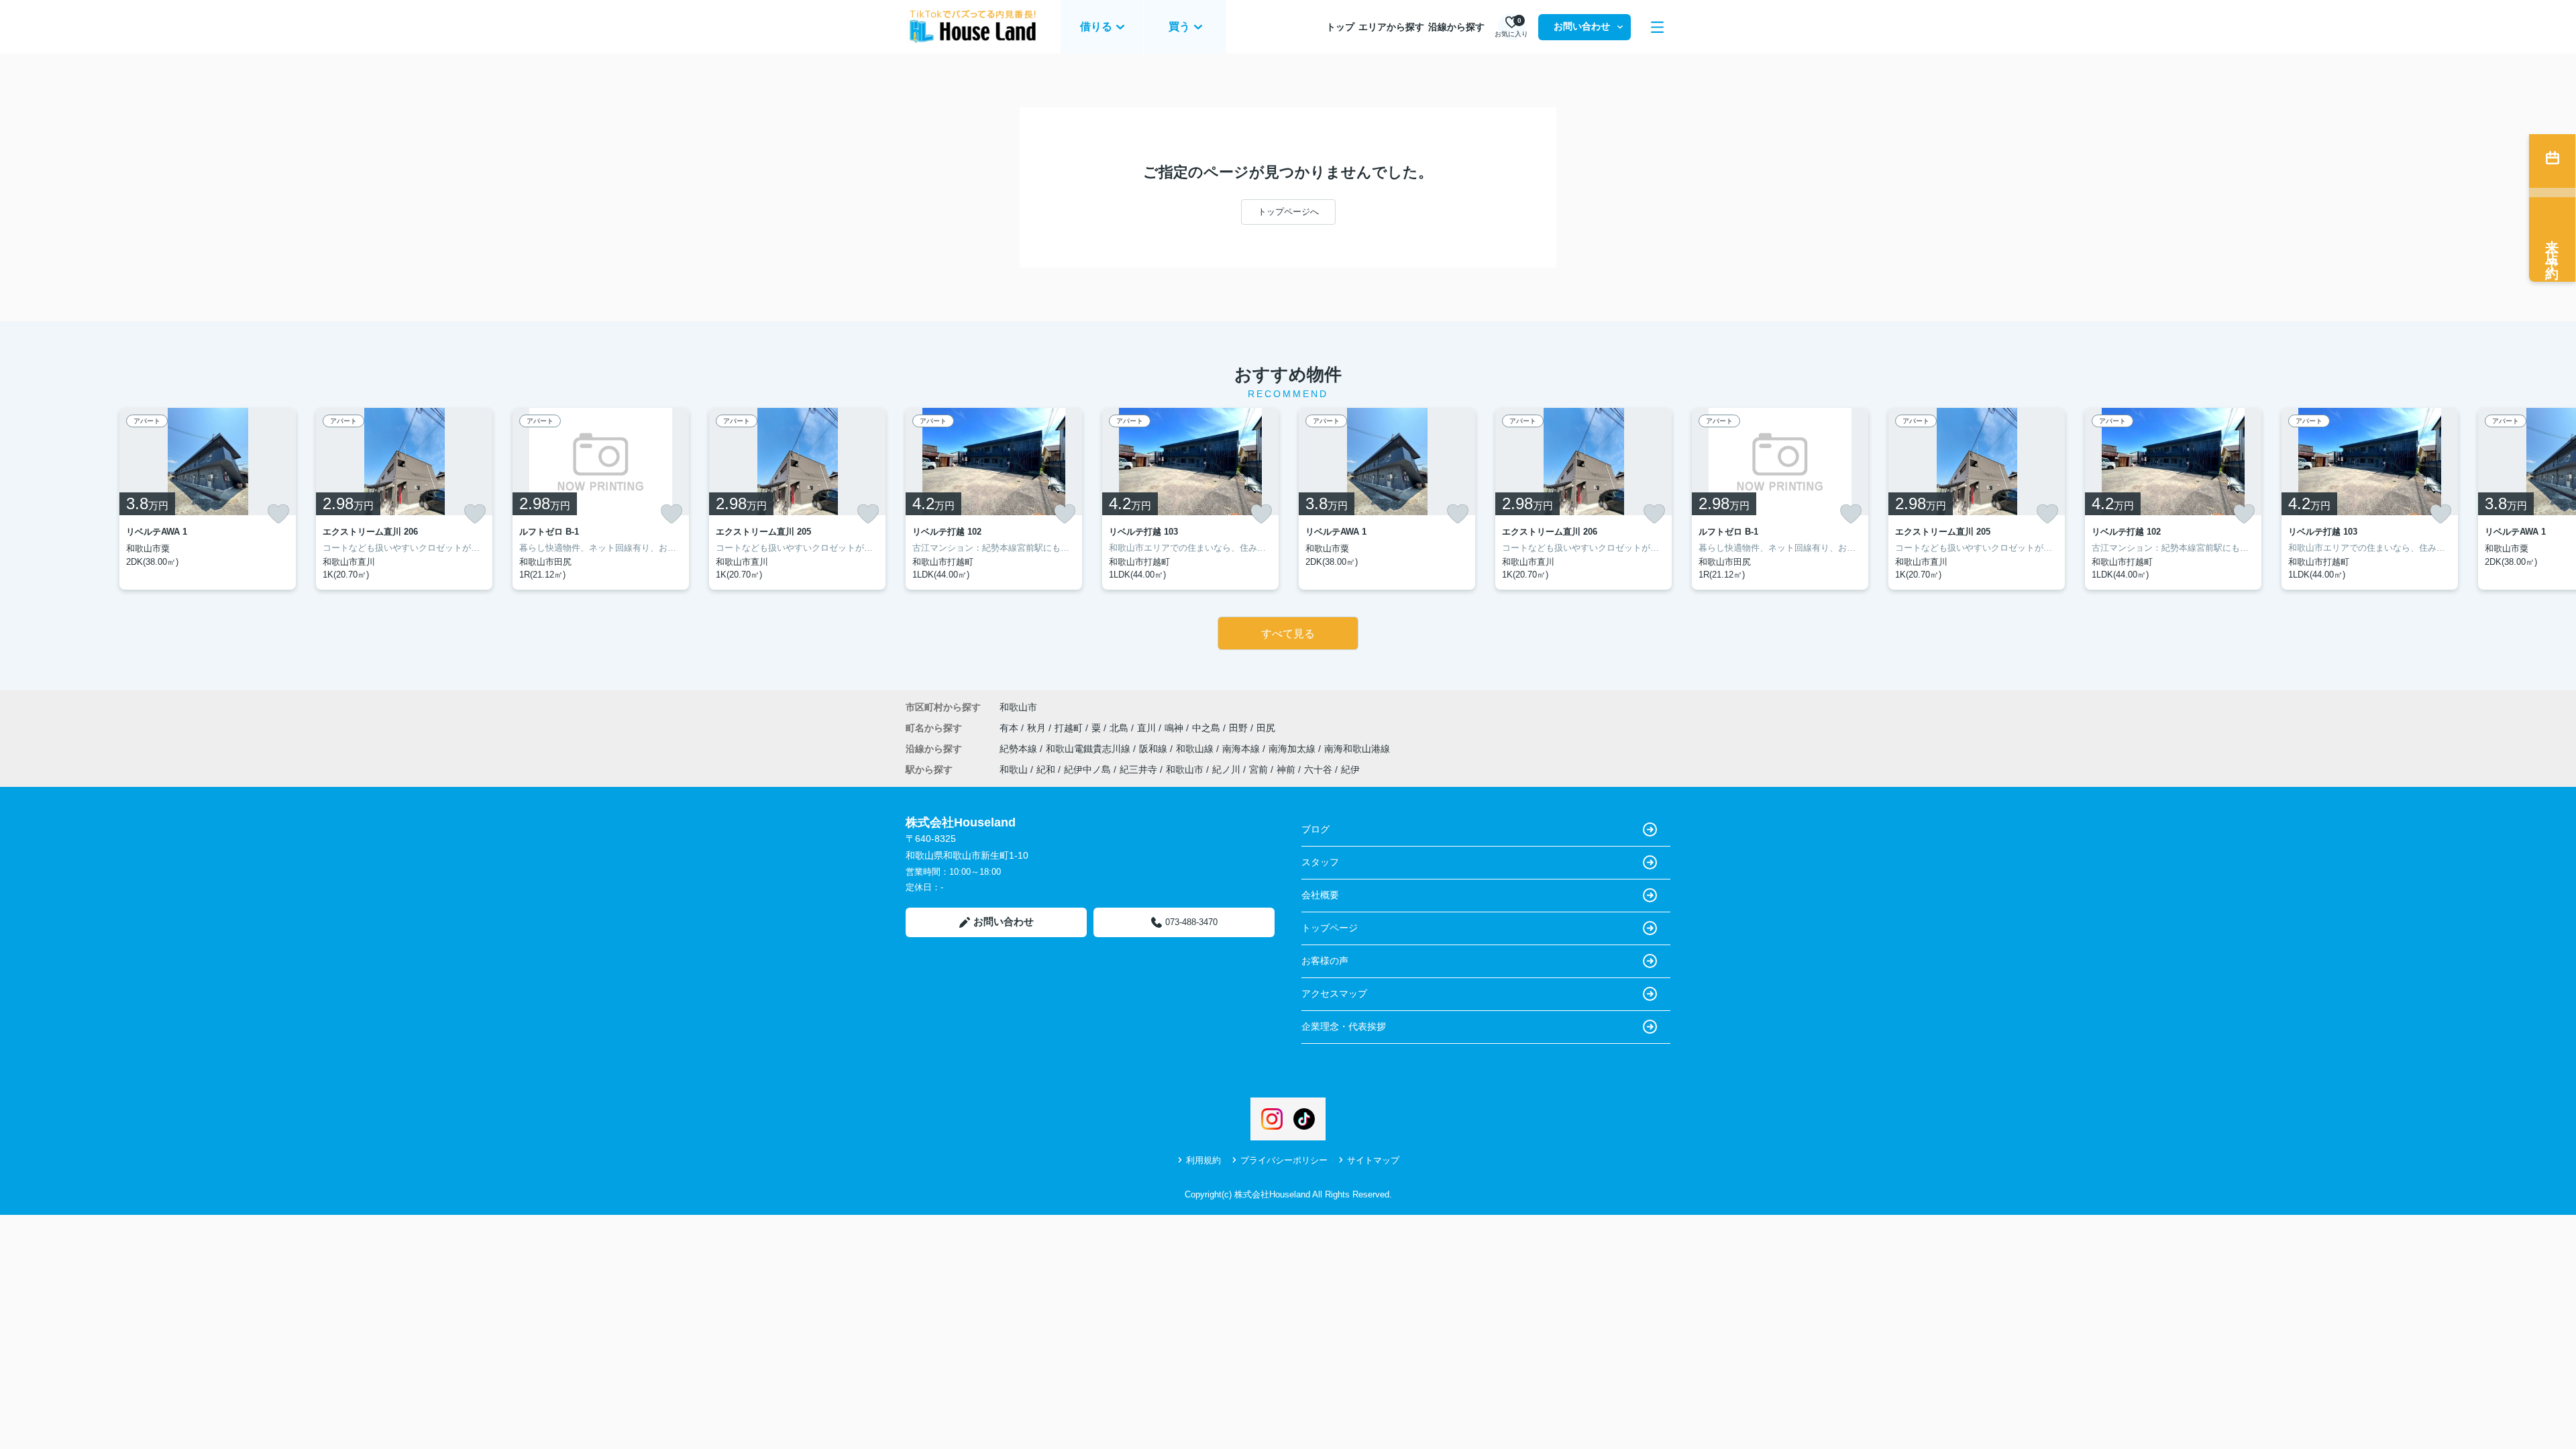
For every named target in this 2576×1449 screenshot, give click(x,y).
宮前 (1258, 769)
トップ (1340, 27)
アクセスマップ (1334, 994)
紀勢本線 (1020, 749)
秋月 (1038, 728)
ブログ (1316, 829)
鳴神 (1175, 728)
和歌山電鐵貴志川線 (1089, 749)
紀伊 (1350, 769)
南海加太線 (1293, 749)
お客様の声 (1325, 961)
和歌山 (1014, 769)
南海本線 (1242, 749)
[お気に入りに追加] (278, 514)
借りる (1096, 26)
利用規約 (1203, 1160)
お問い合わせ (1582, 26)
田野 (1240, 728)
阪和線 (1155, 749)
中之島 (1207, 728)
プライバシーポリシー (1284, 1160)
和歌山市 (1018, 707)
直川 (1148, 728)
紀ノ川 (1226, 769)
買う (1179, 26)
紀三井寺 (1138, 769)
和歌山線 (1196, 749)
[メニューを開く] (1657, 27)
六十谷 (1318, 769)
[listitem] (994, 499)
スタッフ (1320, 862)
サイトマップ (1373, 1160)
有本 (1010, 728)
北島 (1120, 728)
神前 (1286, 769)
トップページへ (1288, 212)
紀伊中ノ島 (1087, 769)
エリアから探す (1391, 27)
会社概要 (1320, 895)
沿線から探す (1456, 27)
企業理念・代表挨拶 (1344, 1026)
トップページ (1330, 928)
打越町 (1070, 728)
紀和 (1046, 769)
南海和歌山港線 (1357, 749)
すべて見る (1288, 634)
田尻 (1266, 728)
